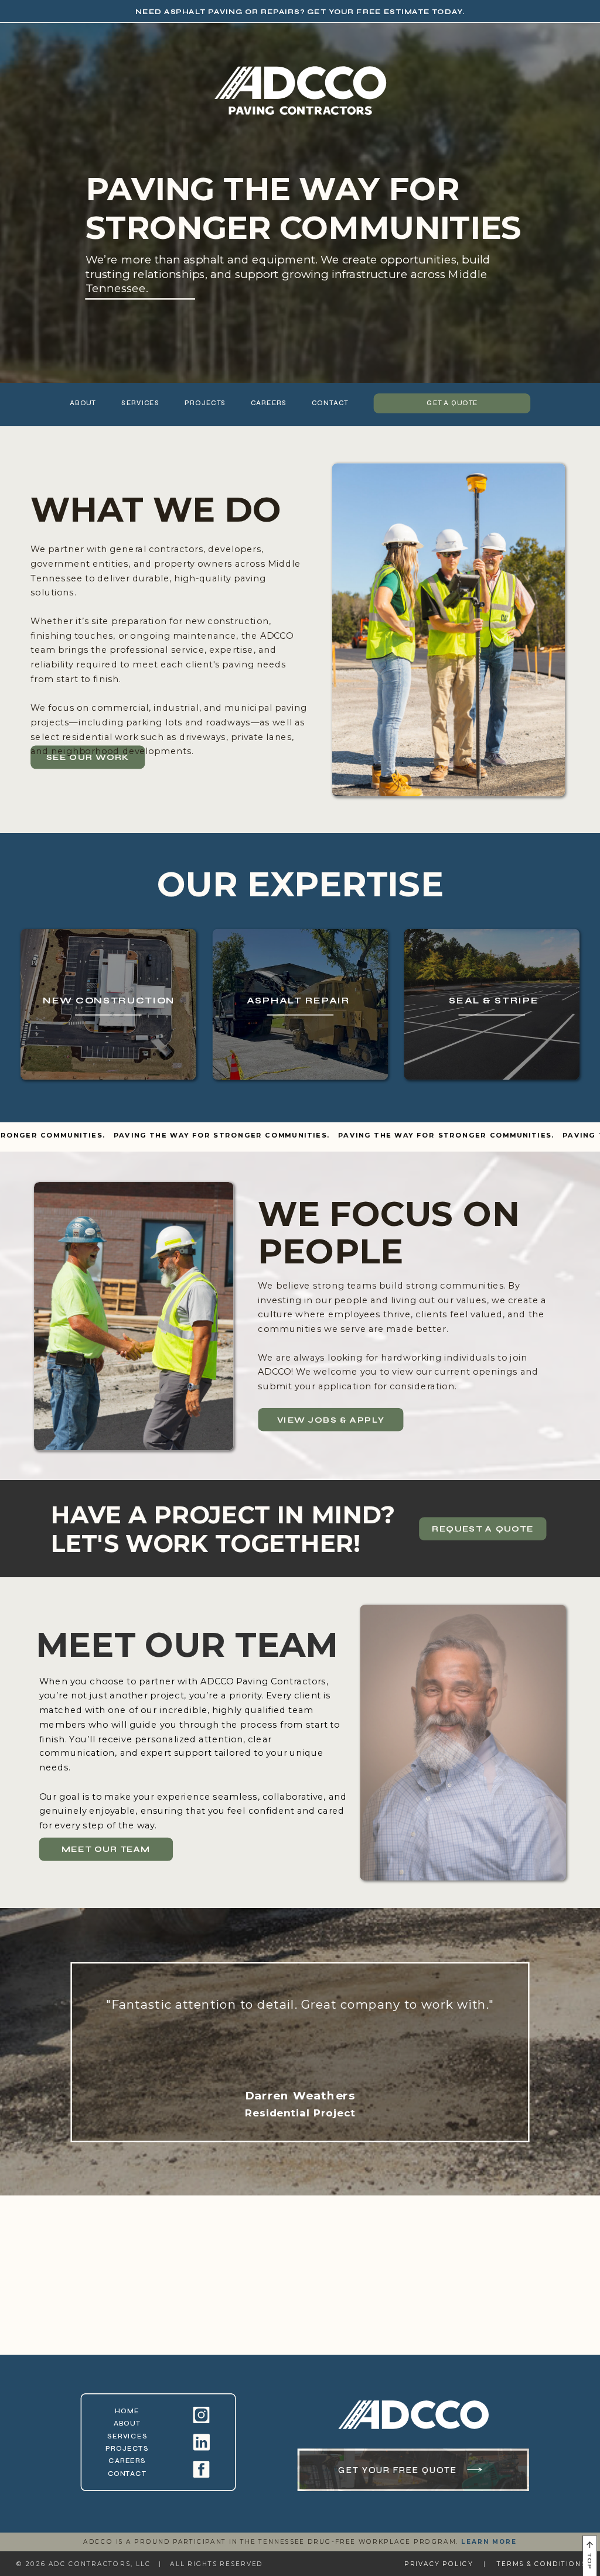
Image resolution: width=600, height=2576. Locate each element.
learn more (489, 2541)
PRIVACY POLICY (439, 2563)
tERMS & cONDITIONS (541, 2563)
